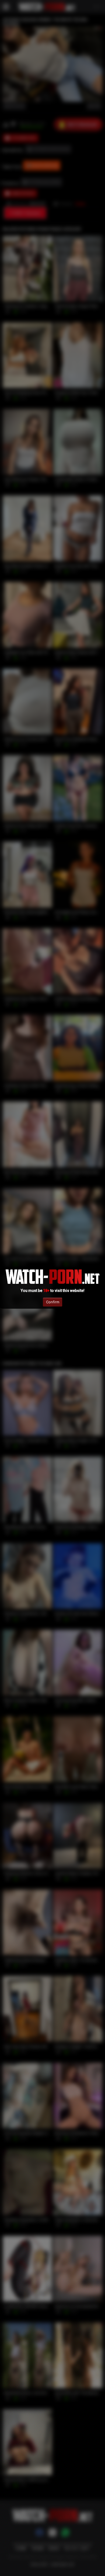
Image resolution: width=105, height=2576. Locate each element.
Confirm (53, 1302)
